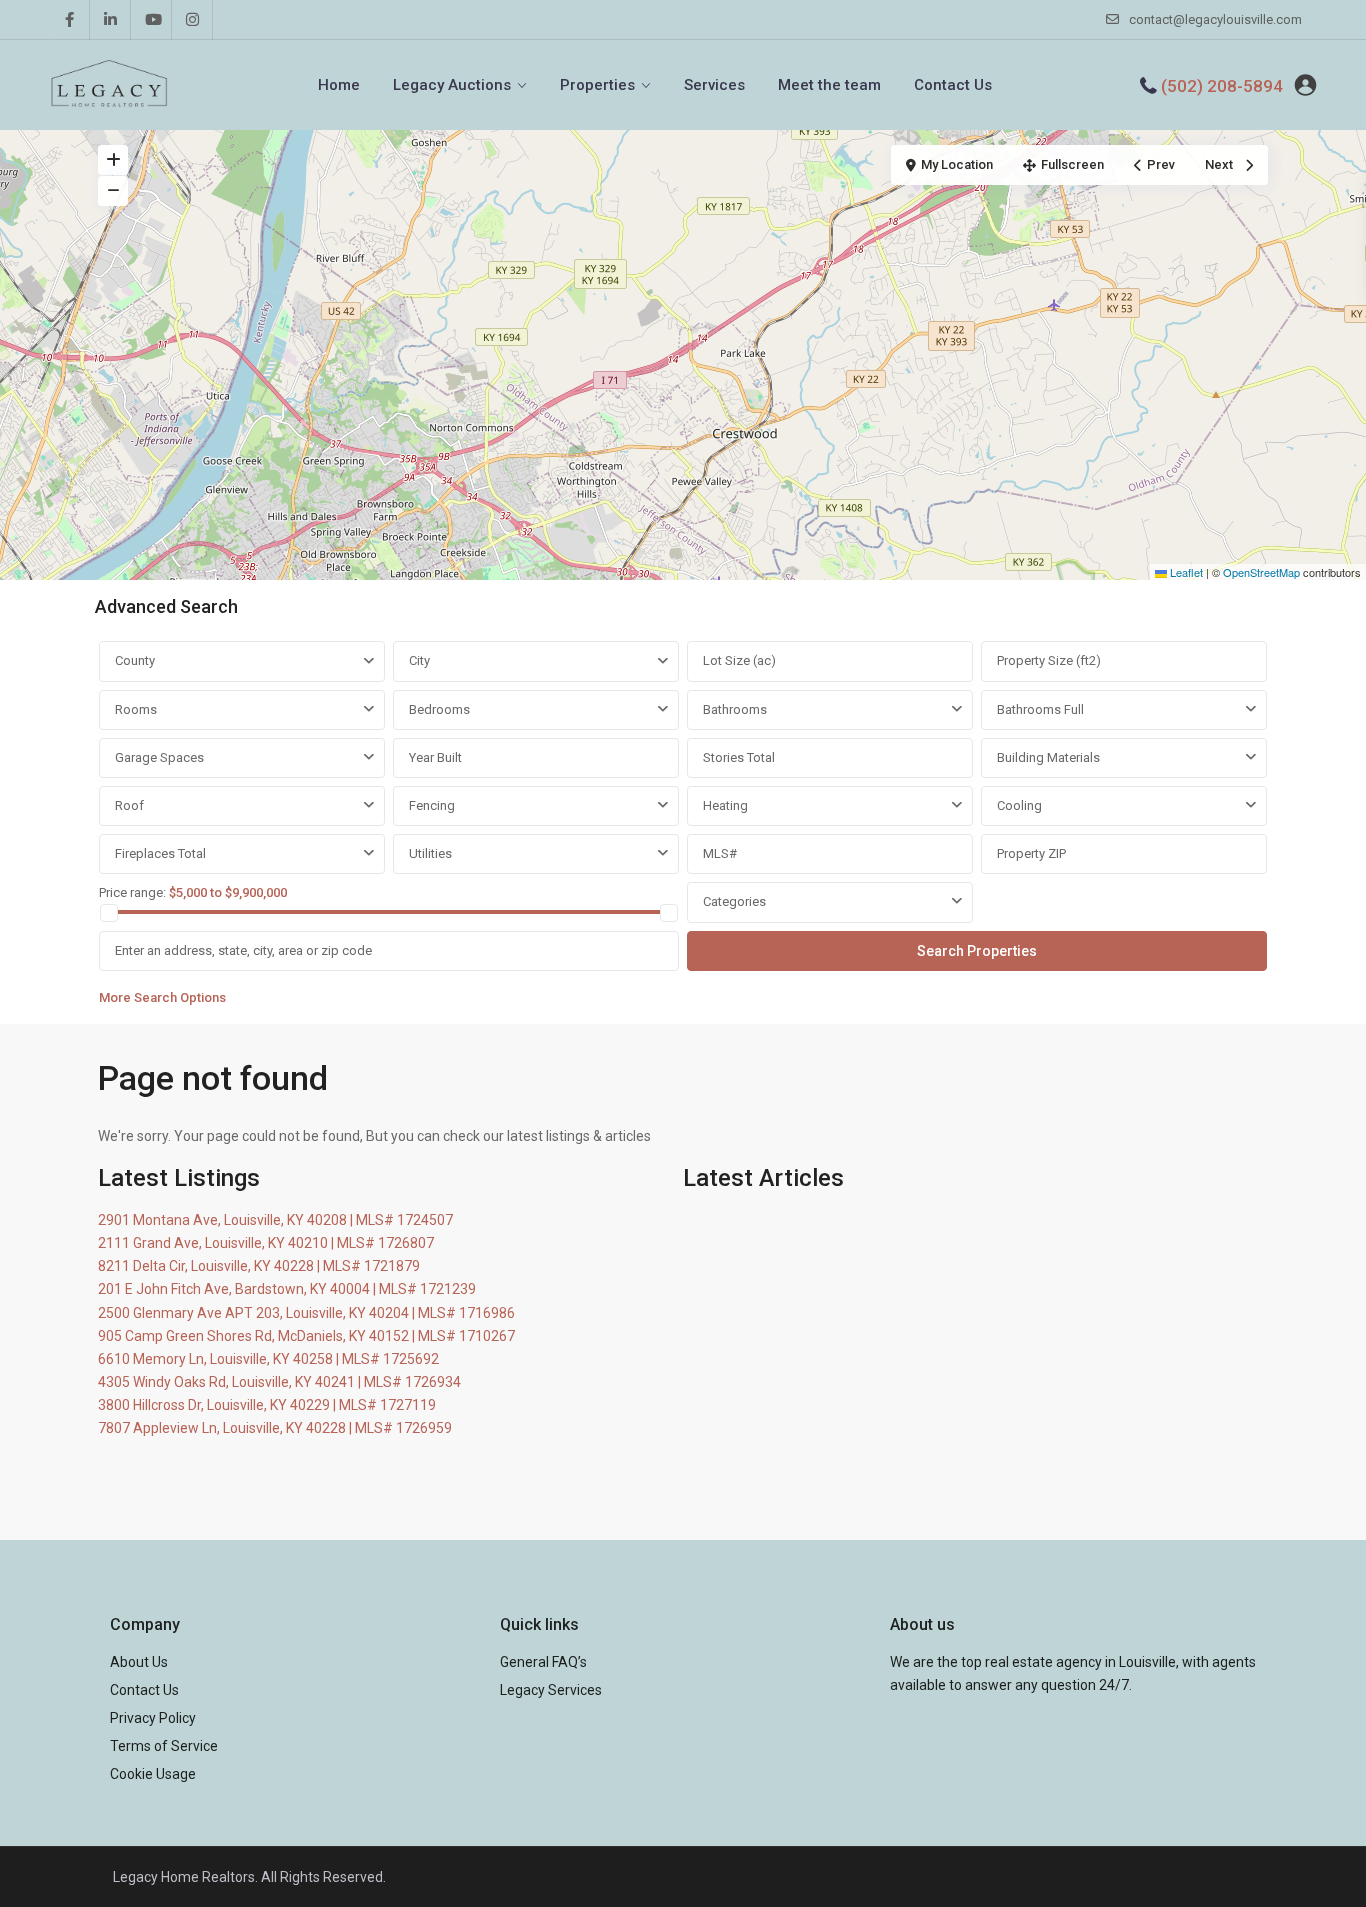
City (419, 660)
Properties (597, 85)
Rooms (136, 709)
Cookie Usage (153, 1774)
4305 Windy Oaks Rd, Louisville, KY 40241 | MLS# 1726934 (279, 1382)
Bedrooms (439, 709)
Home (339, 85)
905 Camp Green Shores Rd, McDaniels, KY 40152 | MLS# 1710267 (306, 1336)
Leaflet (1185, 572)
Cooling (1019, 805)
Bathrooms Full (1040, 709)
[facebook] (69, 20)
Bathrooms (735, 709)
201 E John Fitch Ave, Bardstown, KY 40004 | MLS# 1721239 (287, 1289)
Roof (129, 805)
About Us (139, 1662)
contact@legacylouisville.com (1215, 19)
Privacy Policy (153, 1718)
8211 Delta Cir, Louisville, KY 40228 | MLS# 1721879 (259, 1266)
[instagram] (192, 20)
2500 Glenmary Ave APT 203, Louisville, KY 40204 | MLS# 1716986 (306, 1313)
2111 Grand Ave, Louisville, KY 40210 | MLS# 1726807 (266, 1243)
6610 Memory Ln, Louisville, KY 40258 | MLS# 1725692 (268, 1359)
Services (714, 85)
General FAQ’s (543, 1662)
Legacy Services (551, 1690)
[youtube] (151, 20)
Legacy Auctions (452, 85)
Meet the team (829, 85)
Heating (725, 805)
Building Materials (1048, 757)
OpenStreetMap (1261, 572)
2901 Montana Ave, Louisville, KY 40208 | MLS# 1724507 (275, 1220)
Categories (734, 901)
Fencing (432, 805)
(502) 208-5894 (1222, 86)
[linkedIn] (110, 20)
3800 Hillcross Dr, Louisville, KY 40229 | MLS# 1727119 (267, 1405)
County (135, 660)
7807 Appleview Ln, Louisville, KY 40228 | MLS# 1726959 (275, 1428)
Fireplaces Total (160, 853)
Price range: (132, 892)
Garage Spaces (159, 757)
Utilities (430, 853)
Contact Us (953, 85)
